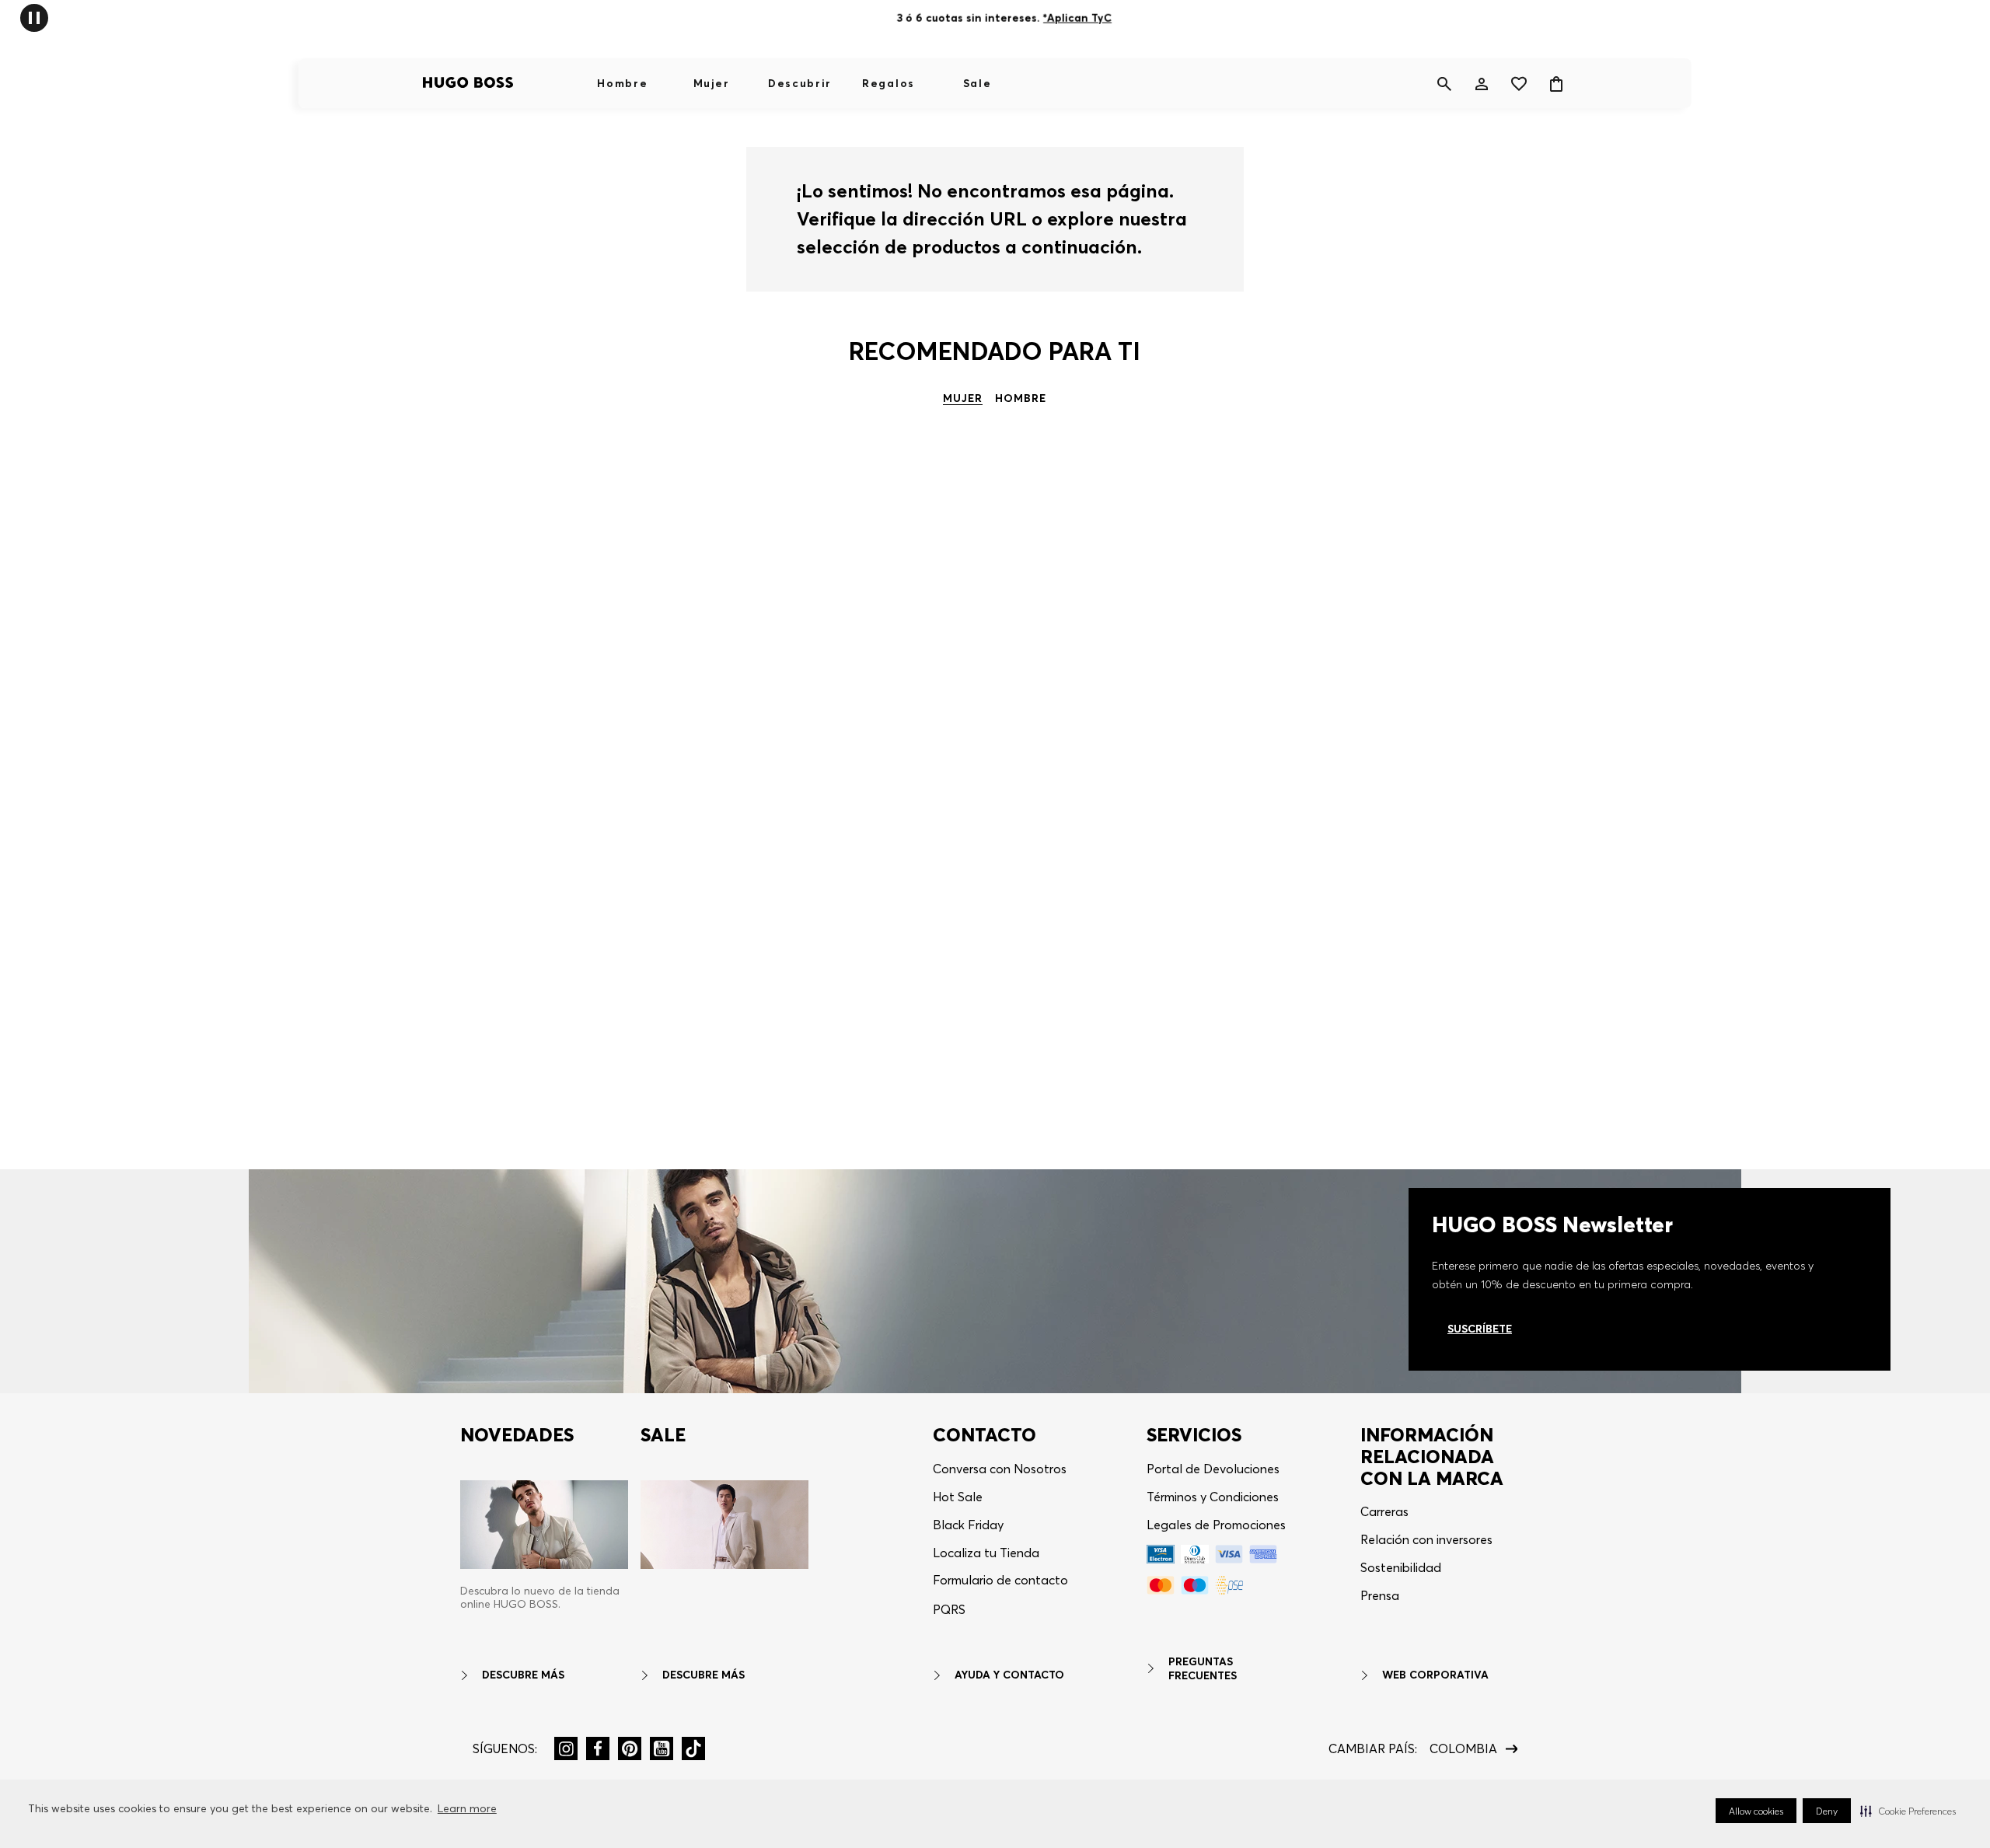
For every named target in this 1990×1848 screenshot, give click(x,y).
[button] (1908, 1811)
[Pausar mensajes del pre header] (34, 17)
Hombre (622, 83)
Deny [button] (1827, 1811)
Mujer (711, 83)
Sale (978, 83)
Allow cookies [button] (1756, 1811)
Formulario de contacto (1000, 1580)
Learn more (467, 1808)
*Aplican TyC (1077, 18)
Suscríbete (1480, 1329)
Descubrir (800, 83)
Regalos (889, 83)
